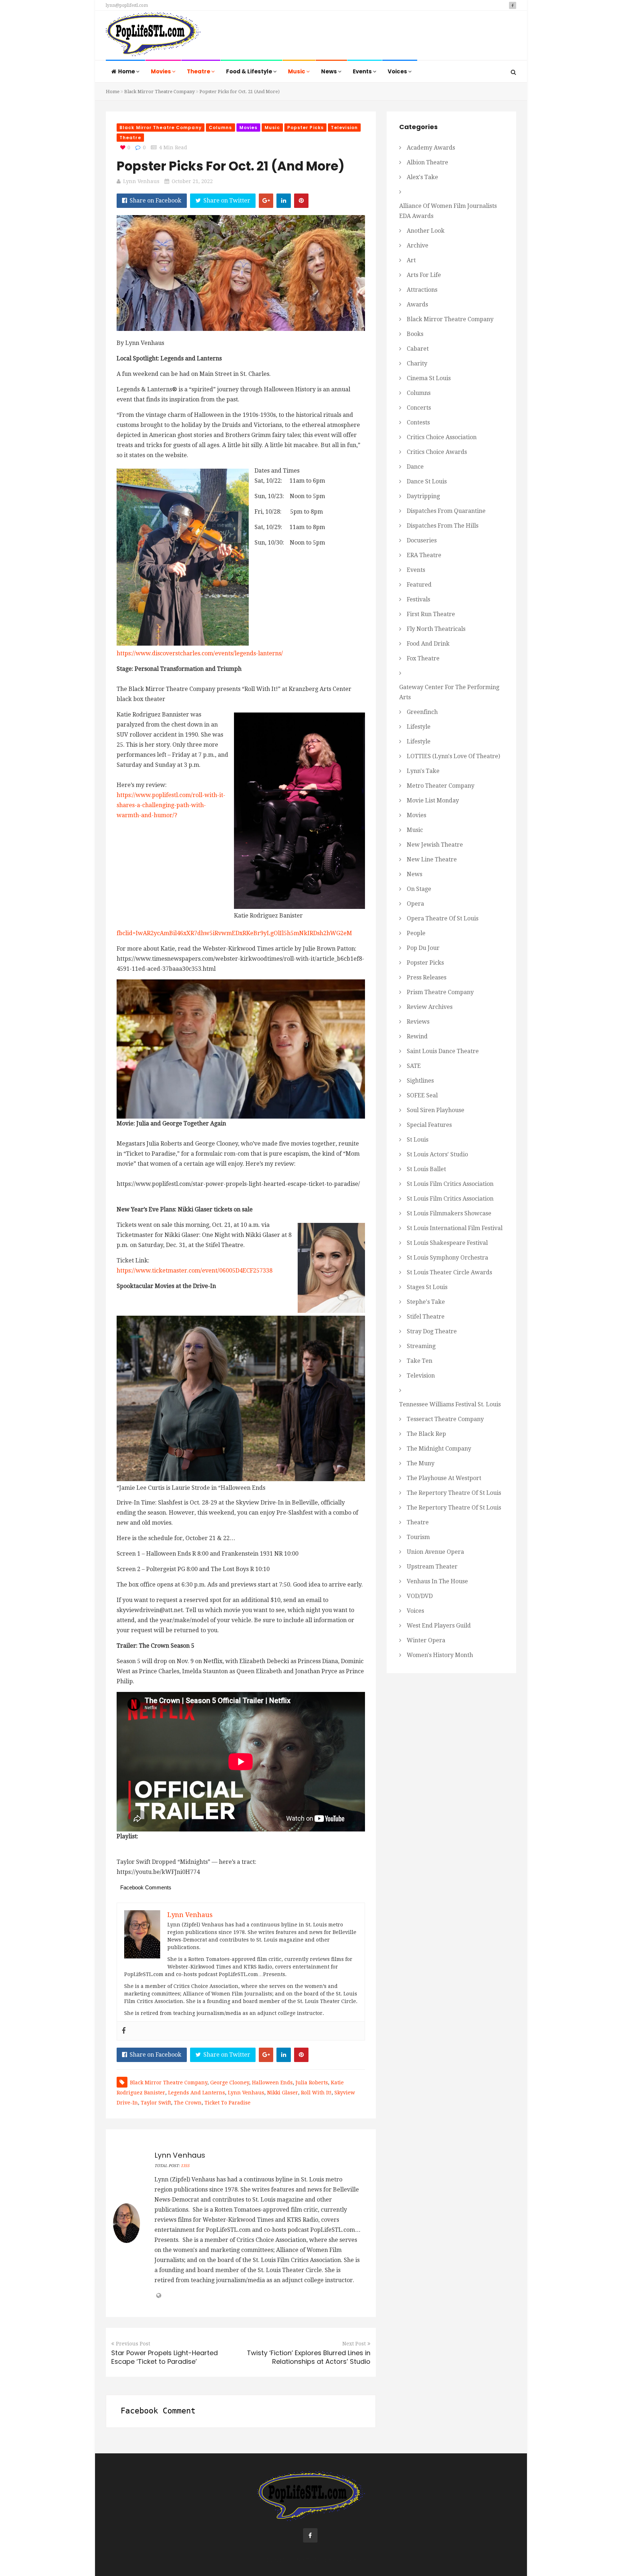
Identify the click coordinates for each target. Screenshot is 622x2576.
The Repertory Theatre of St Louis (454, 1493)
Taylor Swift (156, 2103)
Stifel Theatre (426, 1317)
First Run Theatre (431, 614)
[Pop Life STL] (153, 36)
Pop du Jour (423, 948)
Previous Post (133, 2344)
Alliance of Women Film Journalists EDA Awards (448, 211)
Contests (418, 422)
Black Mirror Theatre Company (159, 92)
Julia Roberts (312, 2083)
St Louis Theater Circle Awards (449, 1272)
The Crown (188, 2103)
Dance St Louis (427, 481)
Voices (398, 71)
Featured (419, 585)
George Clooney (230, 2083)
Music (297, 71)
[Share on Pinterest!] (301, 201)
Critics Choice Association (442, 437)
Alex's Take (422, 177)
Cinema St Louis (429, 378)
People (416, 933)
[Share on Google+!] (266, 201)
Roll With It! (316, 2093)
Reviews (418, 1022)
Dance (415, 467)
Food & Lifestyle (250, 71)
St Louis (418, 1140)
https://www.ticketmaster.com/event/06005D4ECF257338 (195, 1271)
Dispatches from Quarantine (446, 511)
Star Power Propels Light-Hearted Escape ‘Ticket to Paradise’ (164, 2357)
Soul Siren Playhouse (436, 1110)
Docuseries (422, 540)
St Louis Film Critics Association (450, 1184)
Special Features (429, 1125)
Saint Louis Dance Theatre (443, 1051)
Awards (417, 304)
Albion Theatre (427, 162)
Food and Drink (428, 644)
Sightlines (420, 1081)
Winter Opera (426, 1640)
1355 (185, 2166)
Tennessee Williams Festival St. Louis (450, 1404)
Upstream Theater (432, 1567)
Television (344, 128)
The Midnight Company (439, 1449)
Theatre (199, 71)
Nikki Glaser (283, 2093)
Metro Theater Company (441, 786)
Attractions (422, 290)
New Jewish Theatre (435, 845)
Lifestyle (419, 727)
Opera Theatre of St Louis (443, 918)
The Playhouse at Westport (444, 1478)
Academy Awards (431, 148)
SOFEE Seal (422, 1095)
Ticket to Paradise (227, 2103)
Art (411, 260)
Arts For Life (424, 275)
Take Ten (420, 1361)
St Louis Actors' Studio (437, 1154)
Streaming (421, 1346)
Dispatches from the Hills (443, 526)
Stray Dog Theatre (432, 1331)
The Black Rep (426, 1434)
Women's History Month (440, 1655)
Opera (415, 904)
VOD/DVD (420, 1596)
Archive (418, 245)
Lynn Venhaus (141, 181)
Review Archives (430, 1007)
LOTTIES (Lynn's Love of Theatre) (453, 756)
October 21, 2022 (192, 181)
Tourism (418, 1537)
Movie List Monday (433, 800)
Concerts (419, 408)
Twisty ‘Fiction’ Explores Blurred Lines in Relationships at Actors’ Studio (309, 2357)
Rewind (417, 1036)
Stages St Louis (427, 1287)
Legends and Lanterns (197, 2093)
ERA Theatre (424, 555)
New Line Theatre (432, 859)
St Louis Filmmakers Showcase (449, 1213)
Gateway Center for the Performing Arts (449, 692)
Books (415, 334)
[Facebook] (124, 2031)
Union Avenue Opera (435, 1552)
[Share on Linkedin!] (284, 201)
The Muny (421, 1463)
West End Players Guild (439, 1626)
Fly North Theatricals (436, 629)
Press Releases (427, 977)
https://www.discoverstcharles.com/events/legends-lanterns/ (200, 653)
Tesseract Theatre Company (445, 1419)
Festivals (418, 599)
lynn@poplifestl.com (127, 5)
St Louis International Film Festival (455, 1228)
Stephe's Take (426, 1302)
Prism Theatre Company (440, 992)
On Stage (419, 889)
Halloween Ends (272, 2083)
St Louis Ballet (426, 1169)
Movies (161, 71)
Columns (220, 128)
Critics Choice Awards (437, 452)
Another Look (426, 231)
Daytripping (423, 496)
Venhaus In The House (437, 1581)
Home (127, 71)
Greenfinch (422, 712)
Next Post (354, 2344)
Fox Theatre (423, 658)
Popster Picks (305, 128)
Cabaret (418, 349)
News (330, 71)
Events (363, 71)
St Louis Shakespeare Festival (447, 1243)
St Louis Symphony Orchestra (447, 1258)
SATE (414, 1066)
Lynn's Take (423, 771)
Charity (417, 363)
